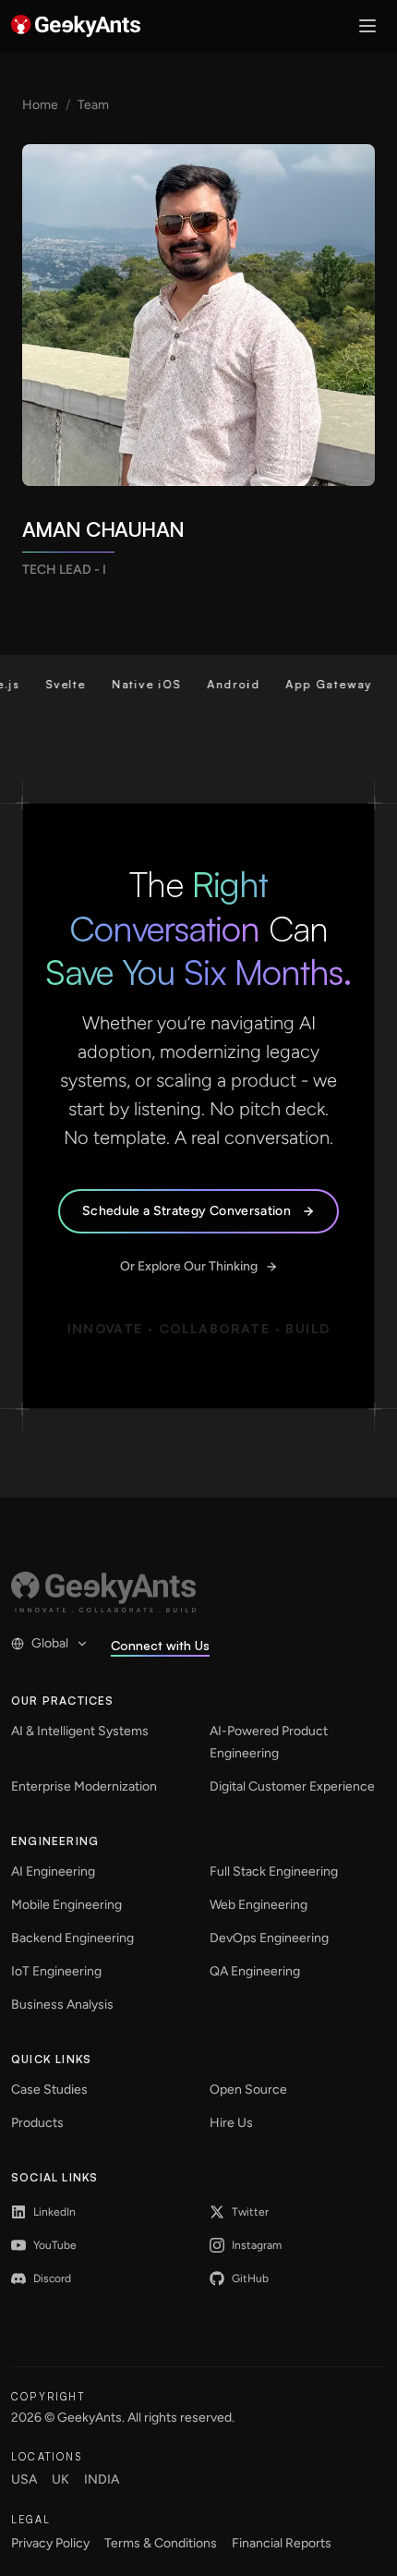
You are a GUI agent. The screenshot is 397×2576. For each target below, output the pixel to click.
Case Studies (49, 2090)
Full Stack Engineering (274, 1871)
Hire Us (231, 2123)
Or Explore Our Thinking (189, 1266)
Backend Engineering (72, 1938)
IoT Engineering (56, 1971)
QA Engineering (255, 1971)
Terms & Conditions (161, 2543)
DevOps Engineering (269, 1938)
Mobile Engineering (66, 1905)
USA (24, 2479)
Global (50, 1643)
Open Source (248, 2090)
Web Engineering (259, 1905)
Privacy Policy (50, 2543)
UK (60, 2479)
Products (37, 2123)
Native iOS (131, 684)
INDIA (102, 2479)
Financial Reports (282, 2543)
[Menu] (367, 26)
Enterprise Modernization (84, 1786)
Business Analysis (62, 2005)
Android (218, 684)
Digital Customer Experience (292, 1786)
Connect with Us (160, 1645)
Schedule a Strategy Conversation (186, 1211)
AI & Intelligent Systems (80, 1731)
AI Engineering (53, 1871)
